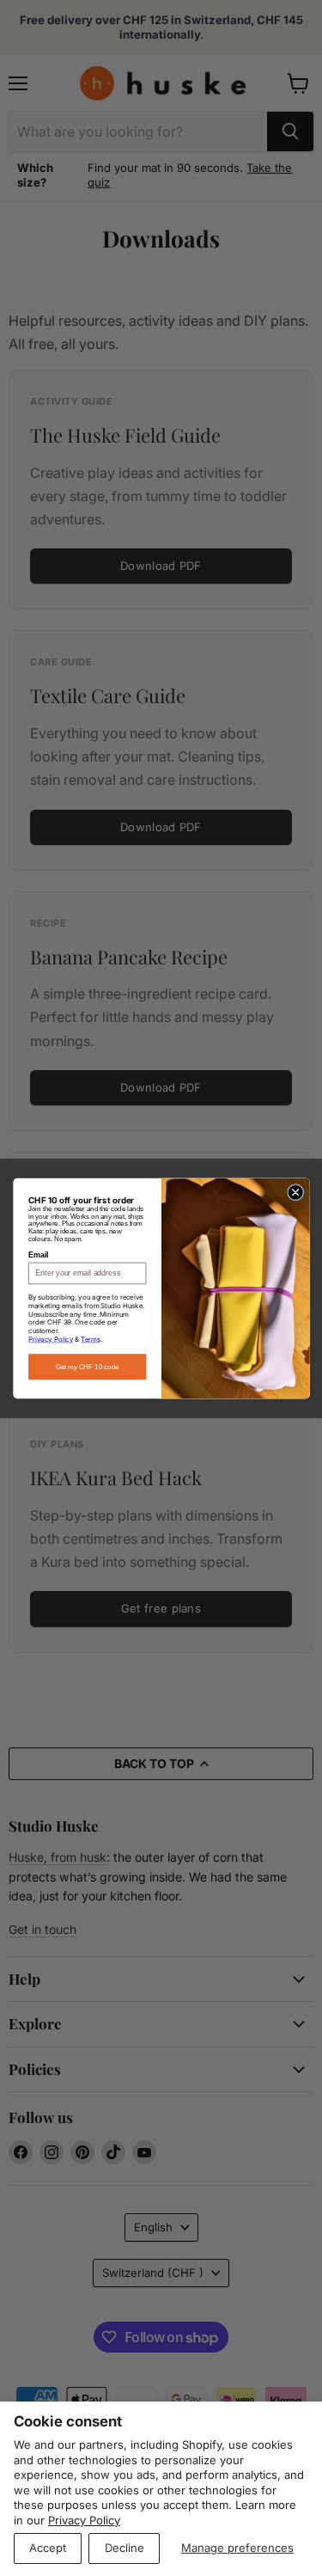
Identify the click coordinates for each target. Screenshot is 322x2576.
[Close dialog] (295, 1192)
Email (39, 1255)
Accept (48, 2548)
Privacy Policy (84, 2520)
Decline (125, 2548)
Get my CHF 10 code (87, 1366)
